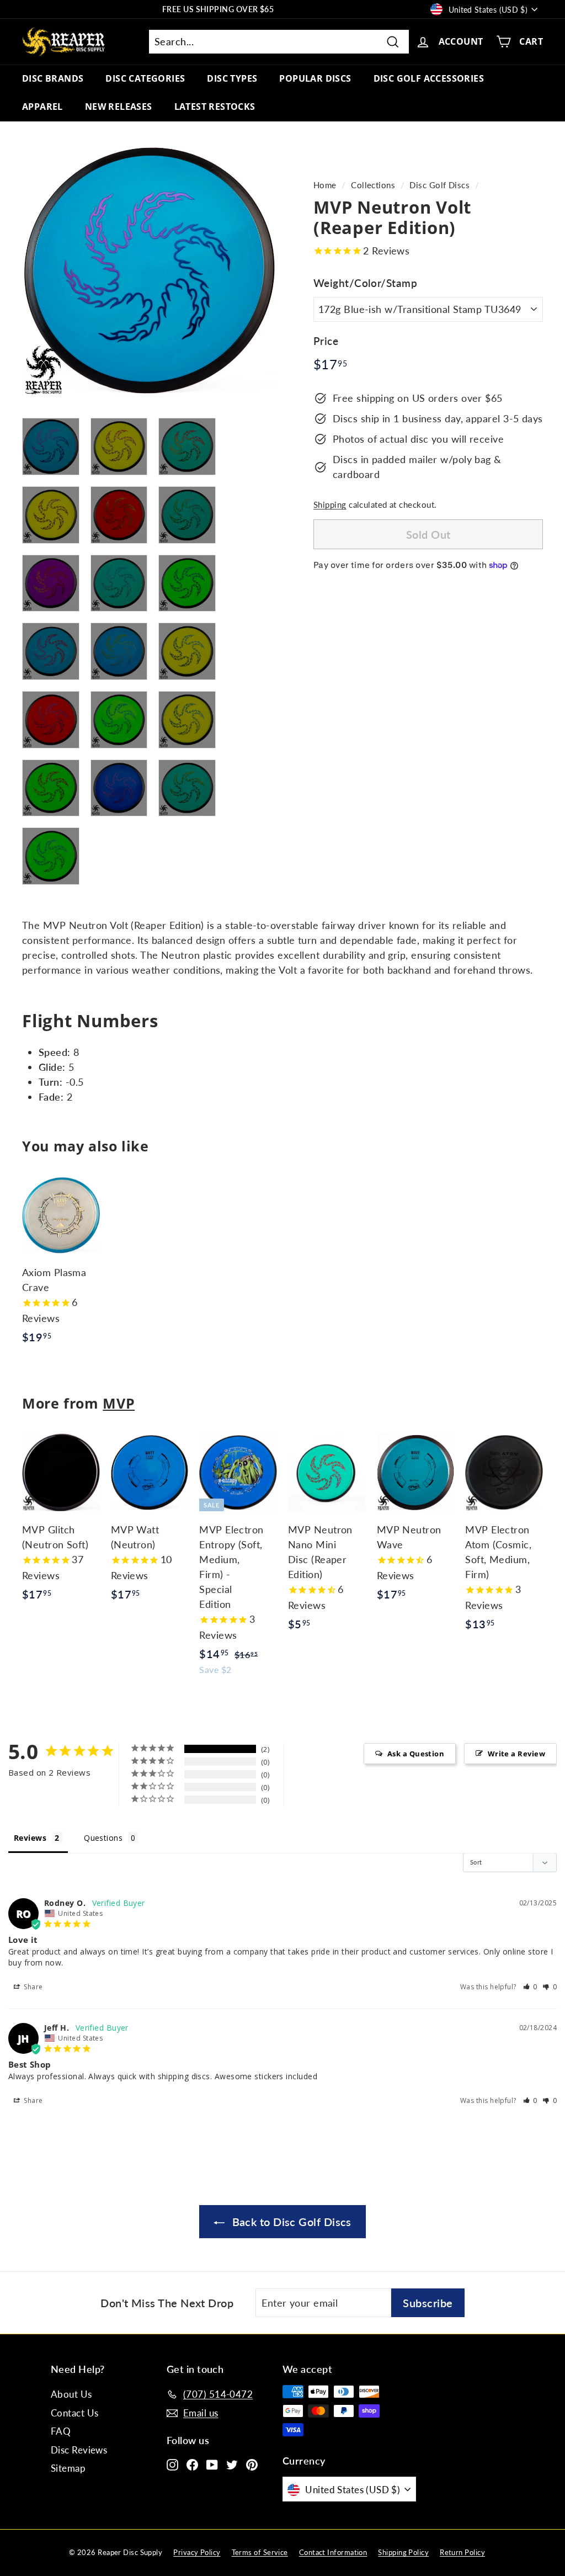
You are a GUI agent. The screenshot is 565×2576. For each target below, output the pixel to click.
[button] (531, 1987)
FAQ (61, 2431)
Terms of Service (260, 2552)
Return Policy (462, 2552)
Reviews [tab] (30, 1838)
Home (325, 185)
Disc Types (232, 78)
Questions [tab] (103, 1838)
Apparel (42, 107)
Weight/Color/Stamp (365, 283)
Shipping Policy (403, 2552)
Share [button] (33, 1987)
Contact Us (75, 2413)
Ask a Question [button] (416, 1754)
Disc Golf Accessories (429, 78)
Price (326, 341)
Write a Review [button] (516, 1754)
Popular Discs (315, 78)
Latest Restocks (215, 107)
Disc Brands (53, 78)
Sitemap (68, 2468)
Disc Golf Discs (439, 185)
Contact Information (333, 2552)
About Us (71, 2394)
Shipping (330, 504)
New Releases (119, 107)
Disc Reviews (79, 2450)
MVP (119, 1403)
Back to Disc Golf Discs (290, 2222)
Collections (373, 185)
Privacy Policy (197, 2552)
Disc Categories (145, 78)
